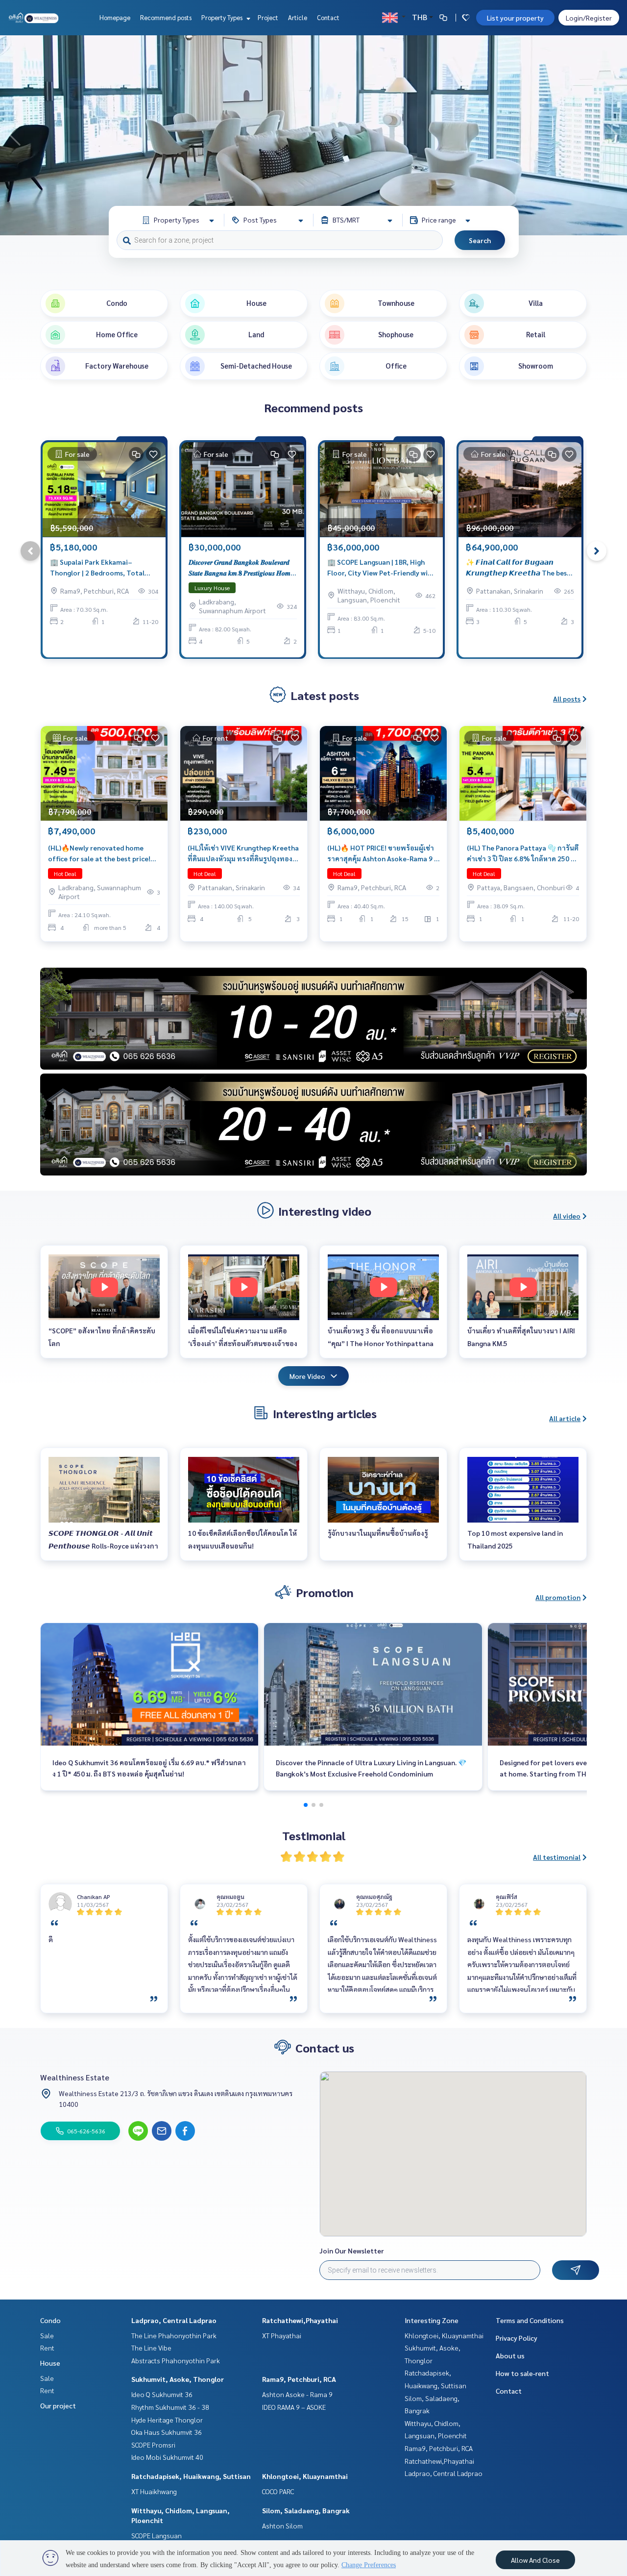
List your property (515, 18)
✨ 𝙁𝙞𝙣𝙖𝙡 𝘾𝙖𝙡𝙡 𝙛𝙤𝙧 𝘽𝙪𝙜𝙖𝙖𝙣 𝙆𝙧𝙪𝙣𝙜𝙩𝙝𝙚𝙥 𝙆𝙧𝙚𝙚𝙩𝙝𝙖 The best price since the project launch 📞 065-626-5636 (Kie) (518, 568)
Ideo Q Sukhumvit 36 (162, 2394)
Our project (58, 2405)
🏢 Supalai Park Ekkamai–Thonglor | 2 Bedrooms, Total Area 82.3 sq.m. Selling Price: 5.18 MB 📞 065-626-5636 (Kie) (102, 568)
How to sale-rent (522, 2373)
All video (567, 1216)
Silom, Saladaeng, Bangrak (306, 2510)
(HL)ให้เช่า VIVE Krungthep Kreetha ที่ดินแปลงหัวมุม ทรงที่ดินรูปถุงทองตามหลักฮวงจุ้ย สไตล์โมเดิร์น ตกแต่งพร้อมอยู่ (243, 854)
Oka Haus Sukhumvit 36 (167, 2432)
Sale (47, 2335)
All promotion (558, 1597)
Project (268, 17)
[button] (612, 135)
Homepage (115, 17)
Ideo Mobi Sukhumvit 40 (167, 2457)
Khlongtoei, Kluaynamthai (305, 2476)
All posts (567, 699)
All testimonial (557, 1857)
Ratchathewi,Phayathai (300, 2320)
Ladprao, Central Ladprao (174, 2320)
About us (510, 2355)
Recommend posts (166, 17)
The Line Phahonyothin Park (174, 2335)
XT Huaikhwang (154, 2491)
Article (298, 17)
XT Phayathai (282, 2335)
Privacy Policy (517, 2338)
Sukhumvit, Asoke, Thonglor (178, 2379)
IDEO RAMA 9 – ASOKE (294, 2407)
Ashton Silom (282, 2526)
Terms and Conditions (530, 2320)
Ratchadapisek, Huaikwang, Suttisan (191, 2476)
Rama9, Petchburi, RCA (299, 2379)
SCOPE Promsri (153, 2445)
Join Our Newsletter (352, 2251)
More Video (307, 1376)
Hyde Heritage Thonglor (167, 2420)
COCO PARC (278, 2491)
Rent (47, 2348)
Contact (328, 17)
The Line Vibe (151, 2348)
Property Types (223, 17)
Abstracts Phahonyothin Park (176, 2360)
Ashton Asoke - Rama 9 (297, 2394)
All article (565, 1418)
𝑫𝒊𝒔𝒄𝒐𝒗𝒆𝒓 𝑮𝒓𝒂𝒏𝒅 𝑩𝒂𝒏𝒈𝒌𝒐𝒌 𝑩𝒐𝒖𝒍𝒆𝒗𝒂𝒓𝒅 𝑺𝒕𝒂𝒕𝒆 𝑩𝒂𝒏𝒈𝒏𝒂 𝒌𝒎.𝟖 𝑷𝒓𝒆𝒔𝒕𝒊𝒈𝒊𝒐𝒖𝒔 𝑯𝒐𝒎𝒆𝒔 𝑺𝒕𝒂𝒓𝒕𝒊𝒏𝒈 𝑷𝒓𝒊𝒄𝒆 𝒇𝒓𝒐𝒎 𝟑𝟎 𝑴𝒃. (242, 568)
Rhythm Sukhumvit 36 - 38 (170, 2407)
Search (480, 240)
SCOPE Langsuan (157, 2535)
